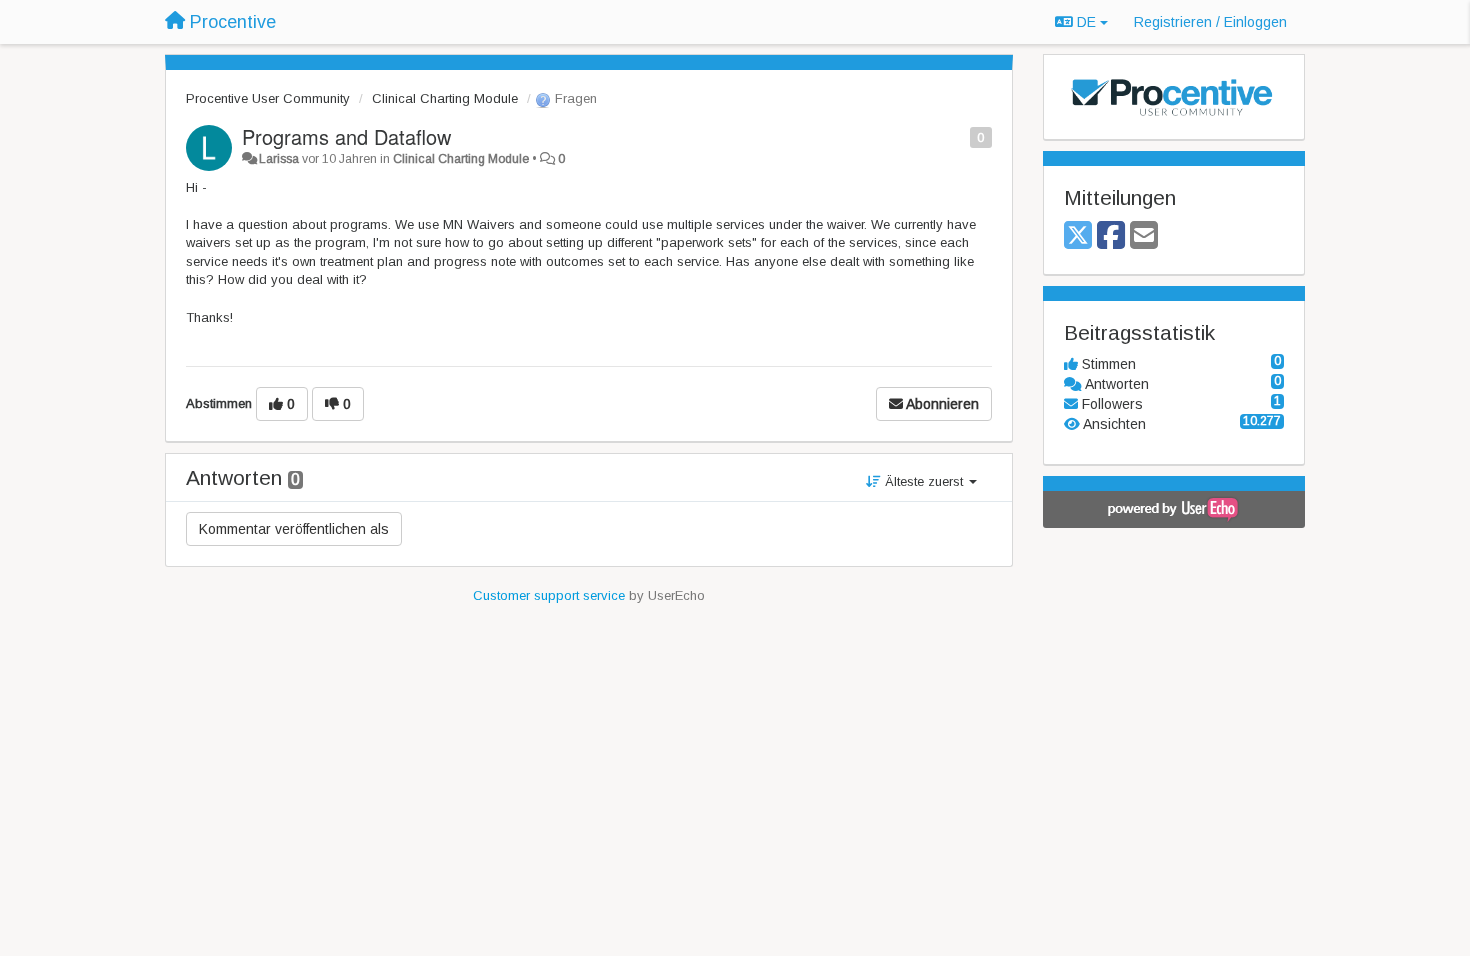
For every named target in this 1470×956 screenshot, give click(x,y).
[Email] (1144, 236)
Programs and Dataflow (346, 136)
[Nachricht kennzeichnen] (959, 136)
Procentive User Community (268, 98)
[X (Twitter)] (1078, 236)
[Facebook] (1111, 236)
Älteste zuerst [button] (924, 481)
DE (1086, 22)
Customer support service (549, 595)
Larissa (279, 159)
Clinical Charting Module (445, 98)
